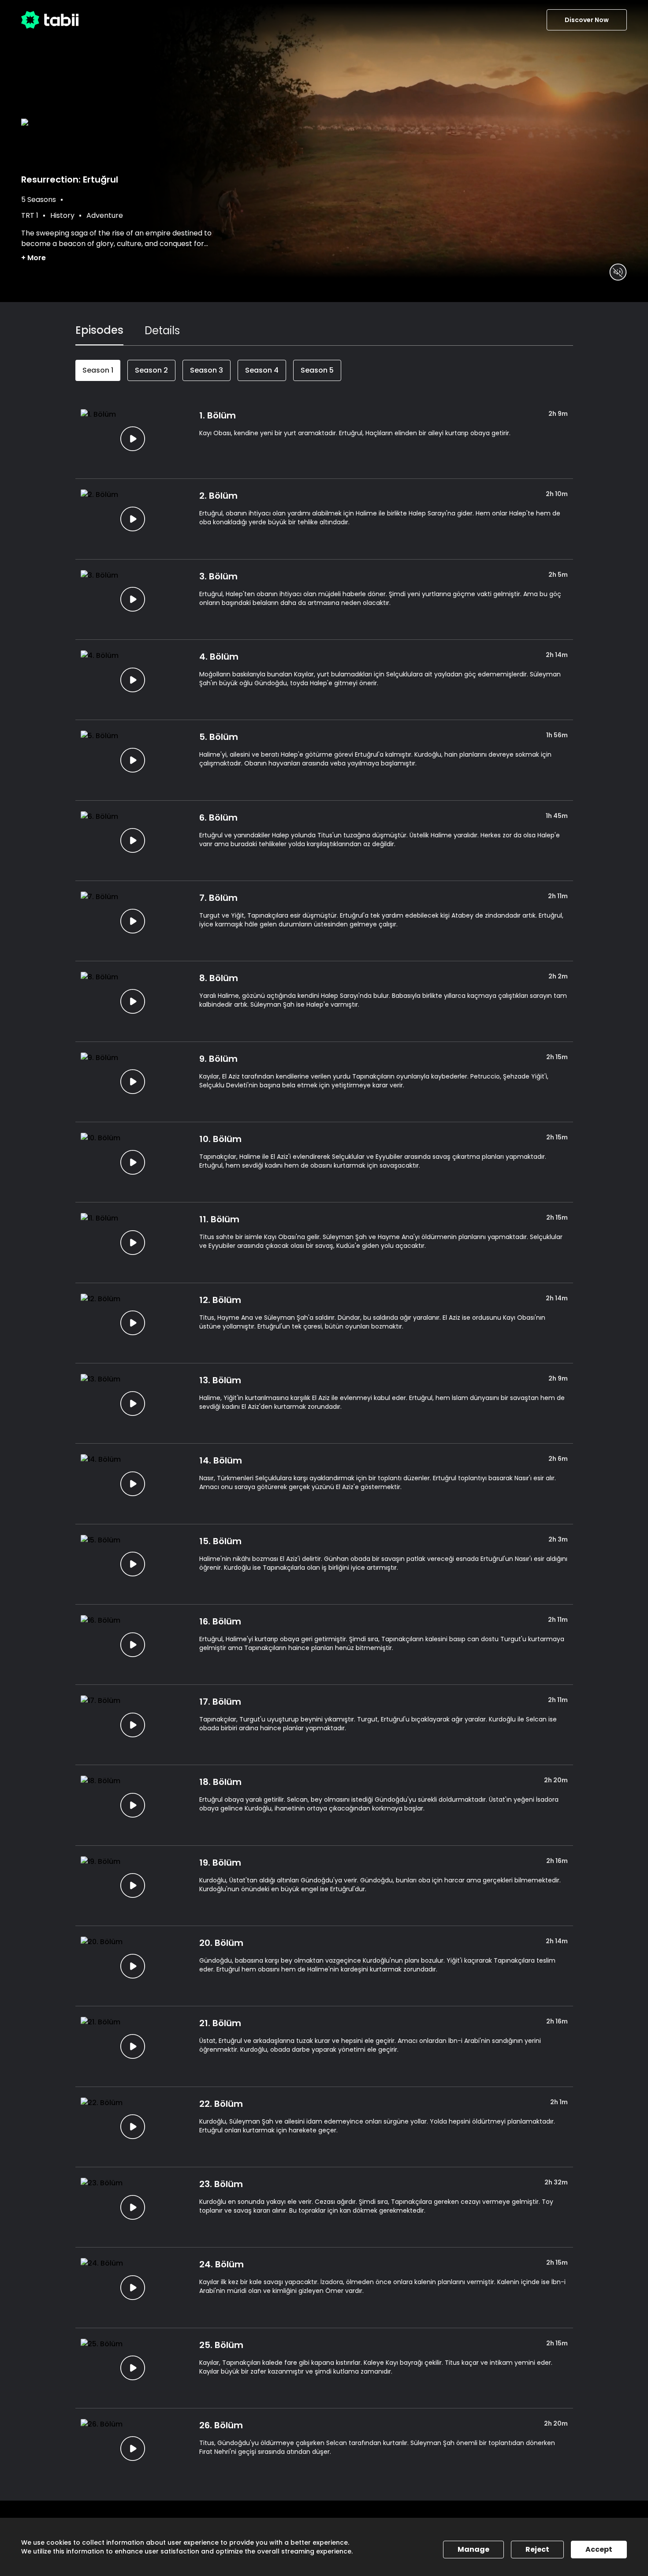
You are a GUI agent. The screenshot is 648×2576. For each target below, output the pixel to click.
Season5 (317, 370)
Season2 (151, 370)
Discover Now (587, 20)
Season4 (262, 370)
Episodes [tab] (99, 330)
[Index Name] (133, 439)
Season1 (98, 370)
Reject (537, 2549)
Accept (599, 2549)
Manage (473, 2549)
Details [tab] (162, 330)
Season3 (207, 370)
